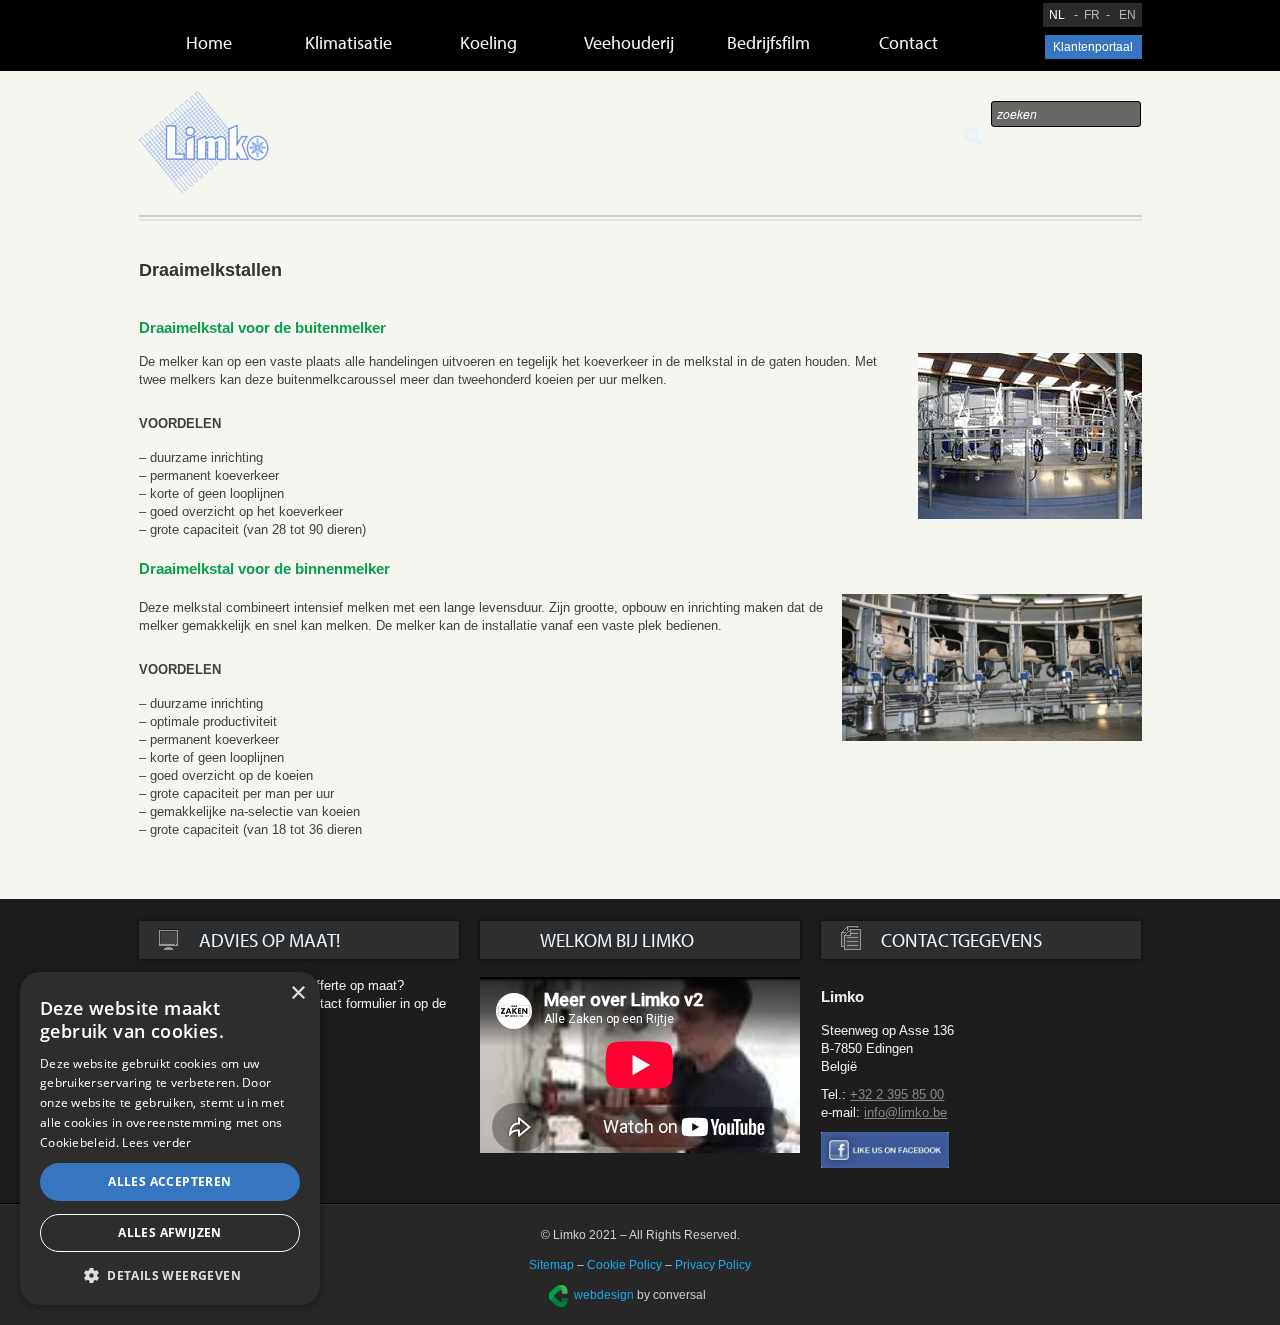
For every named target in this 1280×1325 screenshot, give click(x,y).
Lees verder (156, 1142)
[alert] (170, 1138)
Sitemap (551, 1265)
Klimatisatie (348, 42)
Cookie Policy (624, 1265)
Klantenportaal (1093, 47)
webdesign (604, 1295)
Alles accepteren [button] (169, 1181)
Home (209, 42)
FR (1092, 15)
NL (1057, 15)
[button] (170, 1275)
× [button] (297, 993)
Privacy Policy (713, 1265)
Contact (908, 42)
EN (1127, 15)
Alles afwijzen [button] (170, 1232)
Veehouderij (629, 42)
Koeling (488, 42)
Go (973, 136)
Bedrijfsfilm (768, 42)
